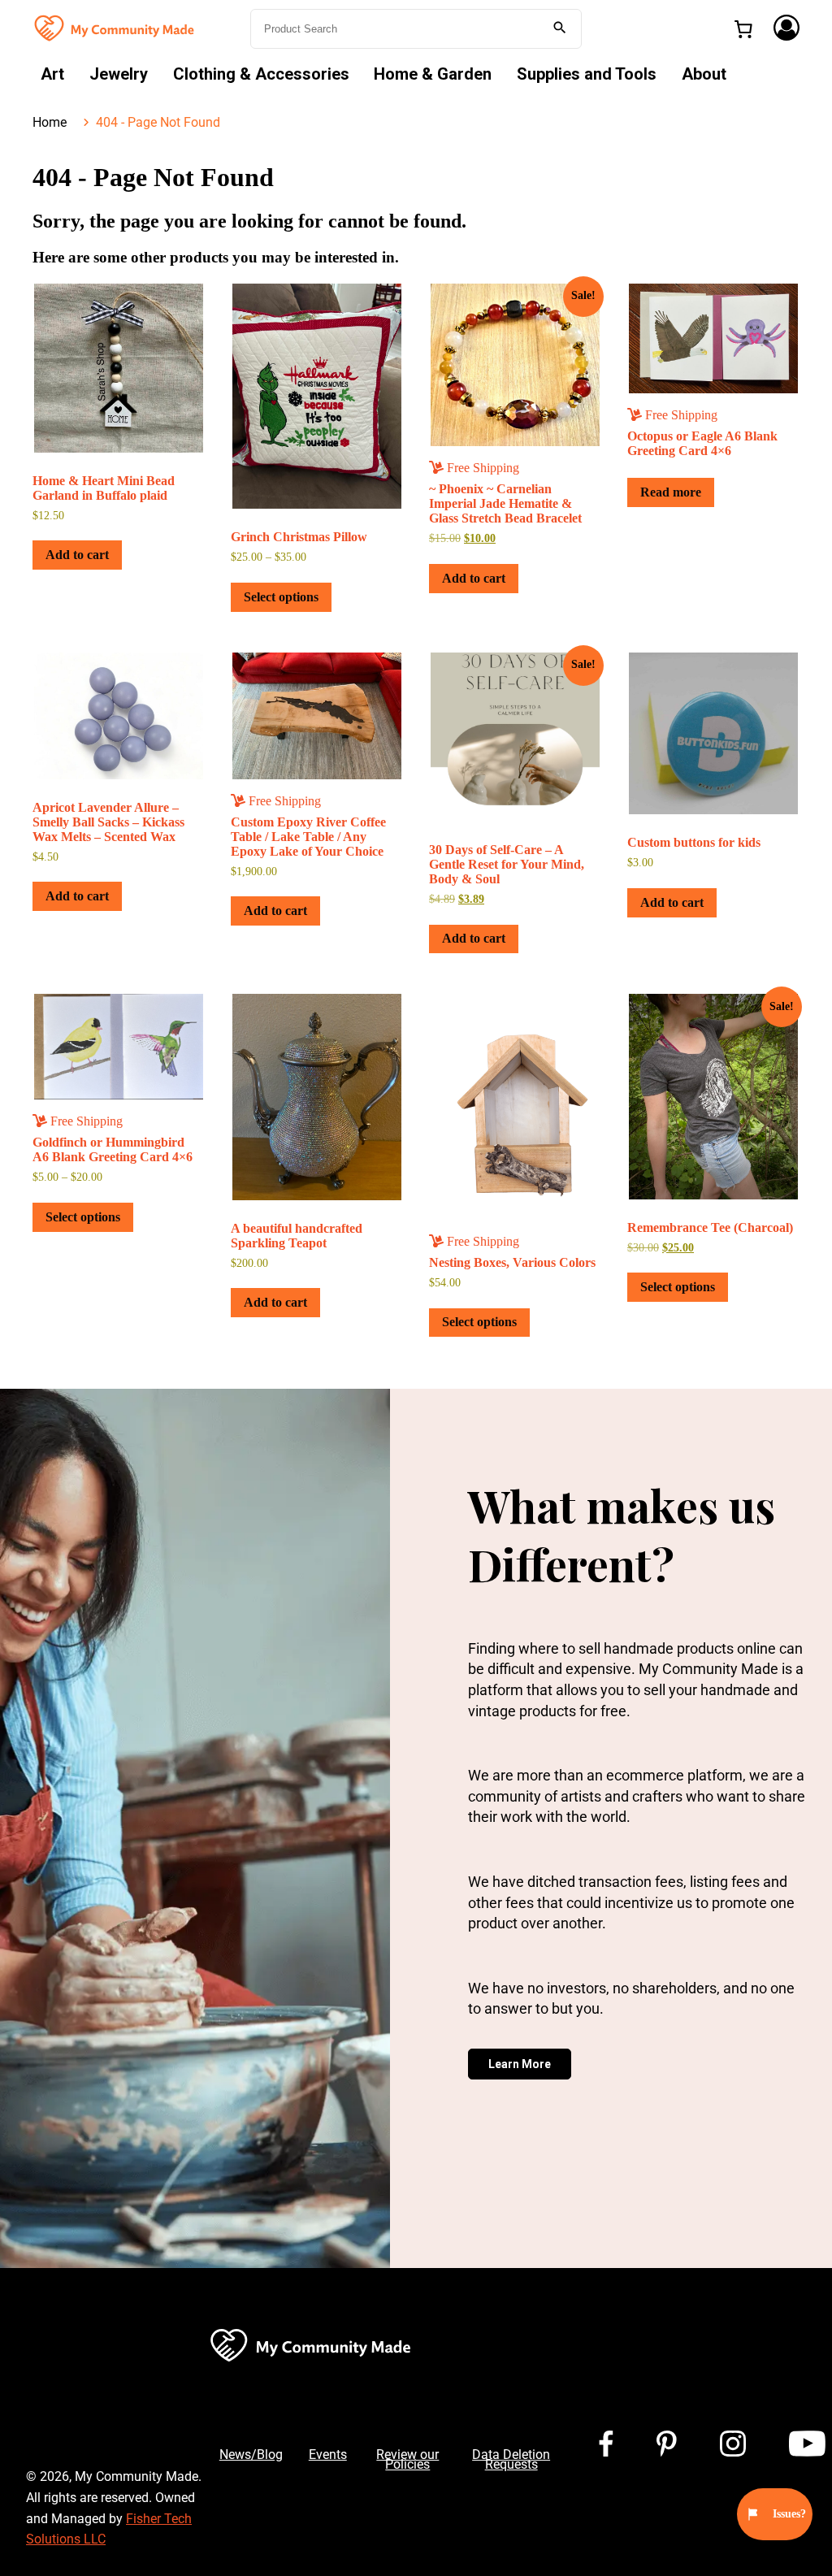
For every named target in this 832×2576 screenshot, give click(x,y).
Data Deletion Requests (511, 2459)
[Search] (560, 29)
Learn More (520, 2064)
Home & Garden (433, 74)
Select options (281, 597)
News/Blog (251, 2455)
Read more (671, 492)
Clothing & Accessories (261, 74)
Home (50, 122)
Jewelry (119, 74)
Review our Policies (407, 2459)
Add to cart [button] (77, 555)
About (704, 74)
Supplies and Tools (587, 74)
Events (328, 2455)
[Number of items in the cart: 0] (743, 29)
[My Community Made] (115, 27)
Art (52, 74)
